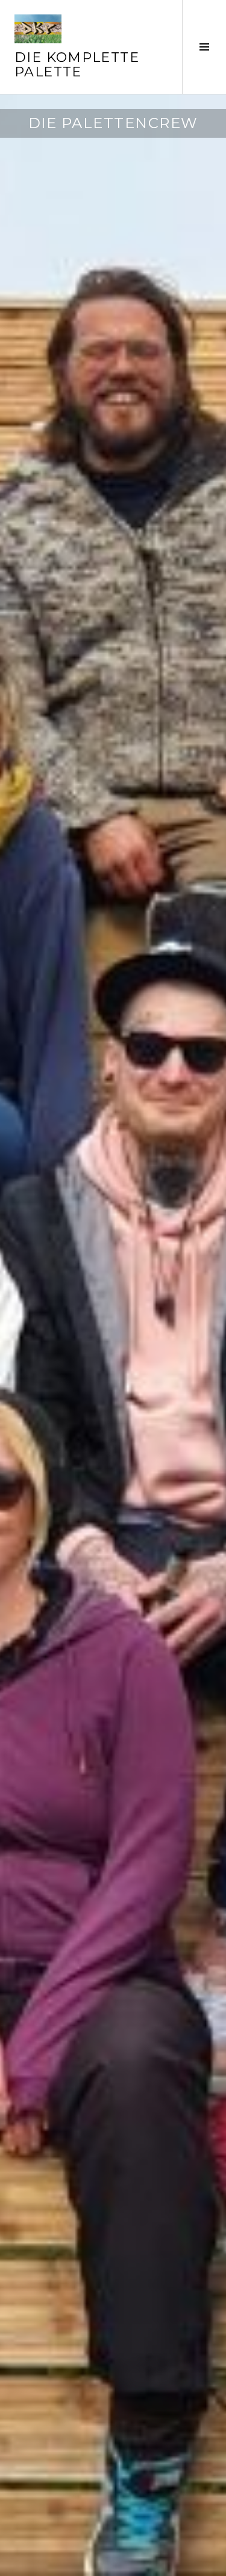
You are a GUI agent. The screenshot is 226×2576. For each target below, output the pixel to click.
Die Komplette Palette (77, 65)
